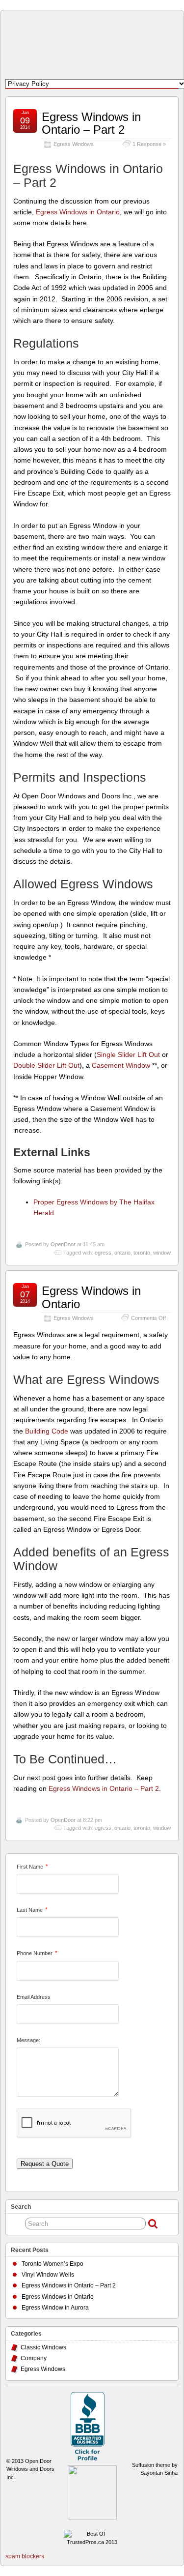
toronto (142, 1253)
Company (34, 2358)
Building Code (47, 1431)
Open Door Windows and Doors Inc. (30, 2469)
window (162, 1253)
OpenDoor (63, 1244)
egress (103, 1253)
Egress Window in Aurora (55, 2308)
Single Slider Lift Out (128, 1054)
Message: (28, 2040)
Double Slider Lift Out (46, 1065)
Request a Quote (45, 2164)
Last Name (30, 1910)
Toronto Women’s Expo (53, 2264)
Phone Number (35, 1953)
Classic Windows (43, 2347)
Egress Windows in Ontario (78, 212)
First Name (30, 1867)
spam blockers (25, 2556)
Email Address (34, 1997)
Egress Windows (74, 144)
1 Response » (149, 144)
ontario (122, 1253)
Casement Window (121, 1065)
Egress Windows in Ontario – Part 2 (91, 123)
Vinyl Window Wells (48, 2275)
